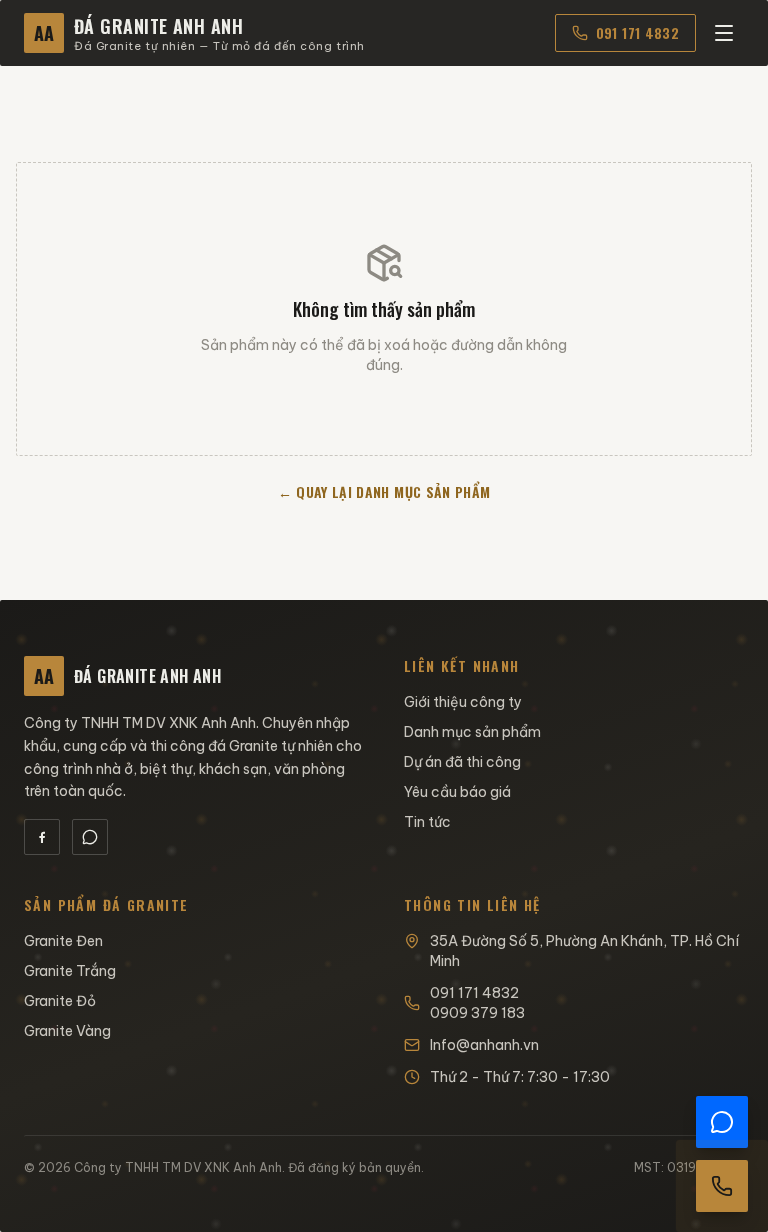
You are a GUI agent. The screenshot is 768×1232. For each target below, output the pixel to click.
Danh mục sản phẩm (472, 732)
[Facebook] (42, 837)
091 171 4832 (637, 32)
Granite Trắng (70, 971)
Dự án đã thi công (462, 762)
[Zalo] (90, 837)
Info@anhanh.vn (484, 1045)
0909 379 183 (477, 1013)
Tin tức (427, 822)
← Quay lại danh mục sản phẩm (384, 491)
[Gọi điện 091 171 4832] (722, 1186)
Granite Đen (63, 941)
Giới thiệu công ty (463, 702)
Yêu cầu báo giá (457, 792)
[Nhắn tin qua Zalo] (722, 1122)
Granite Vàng (67, 1031)
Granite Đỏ (60, 1001)
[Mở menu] (724, 33)
